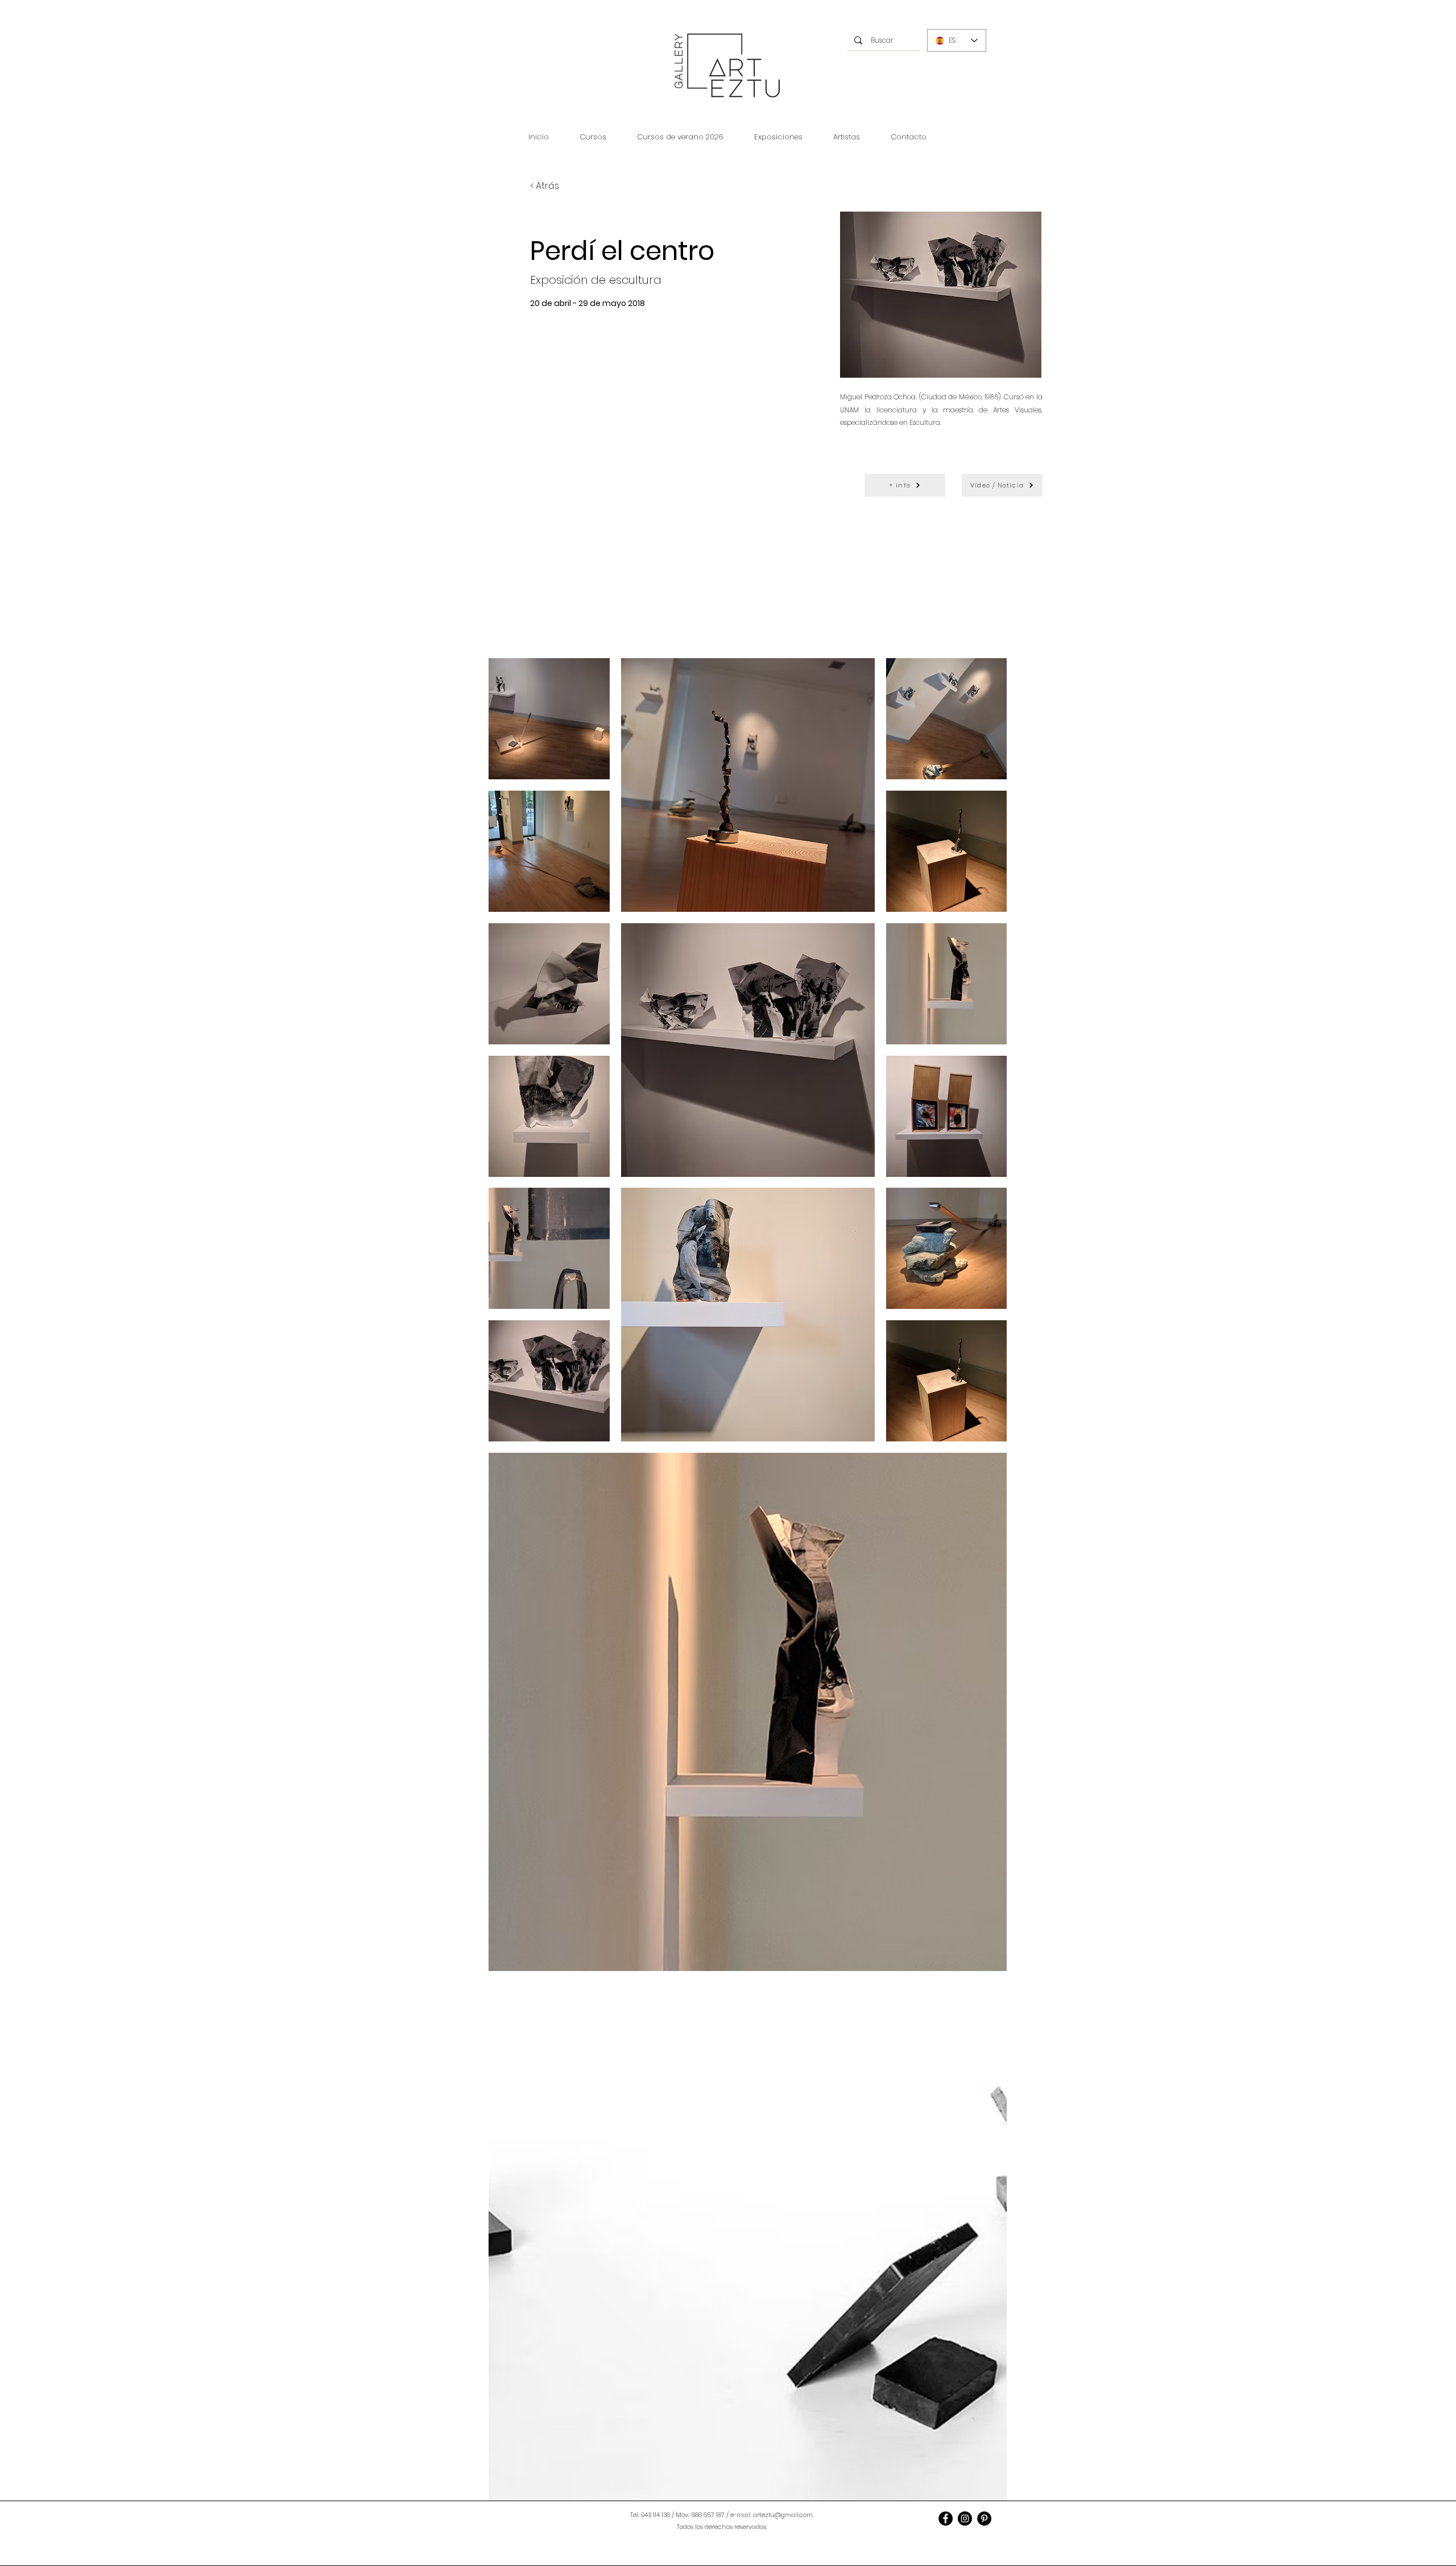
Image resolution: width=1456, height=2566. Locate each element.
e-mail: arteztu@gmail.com (772, 2515)
